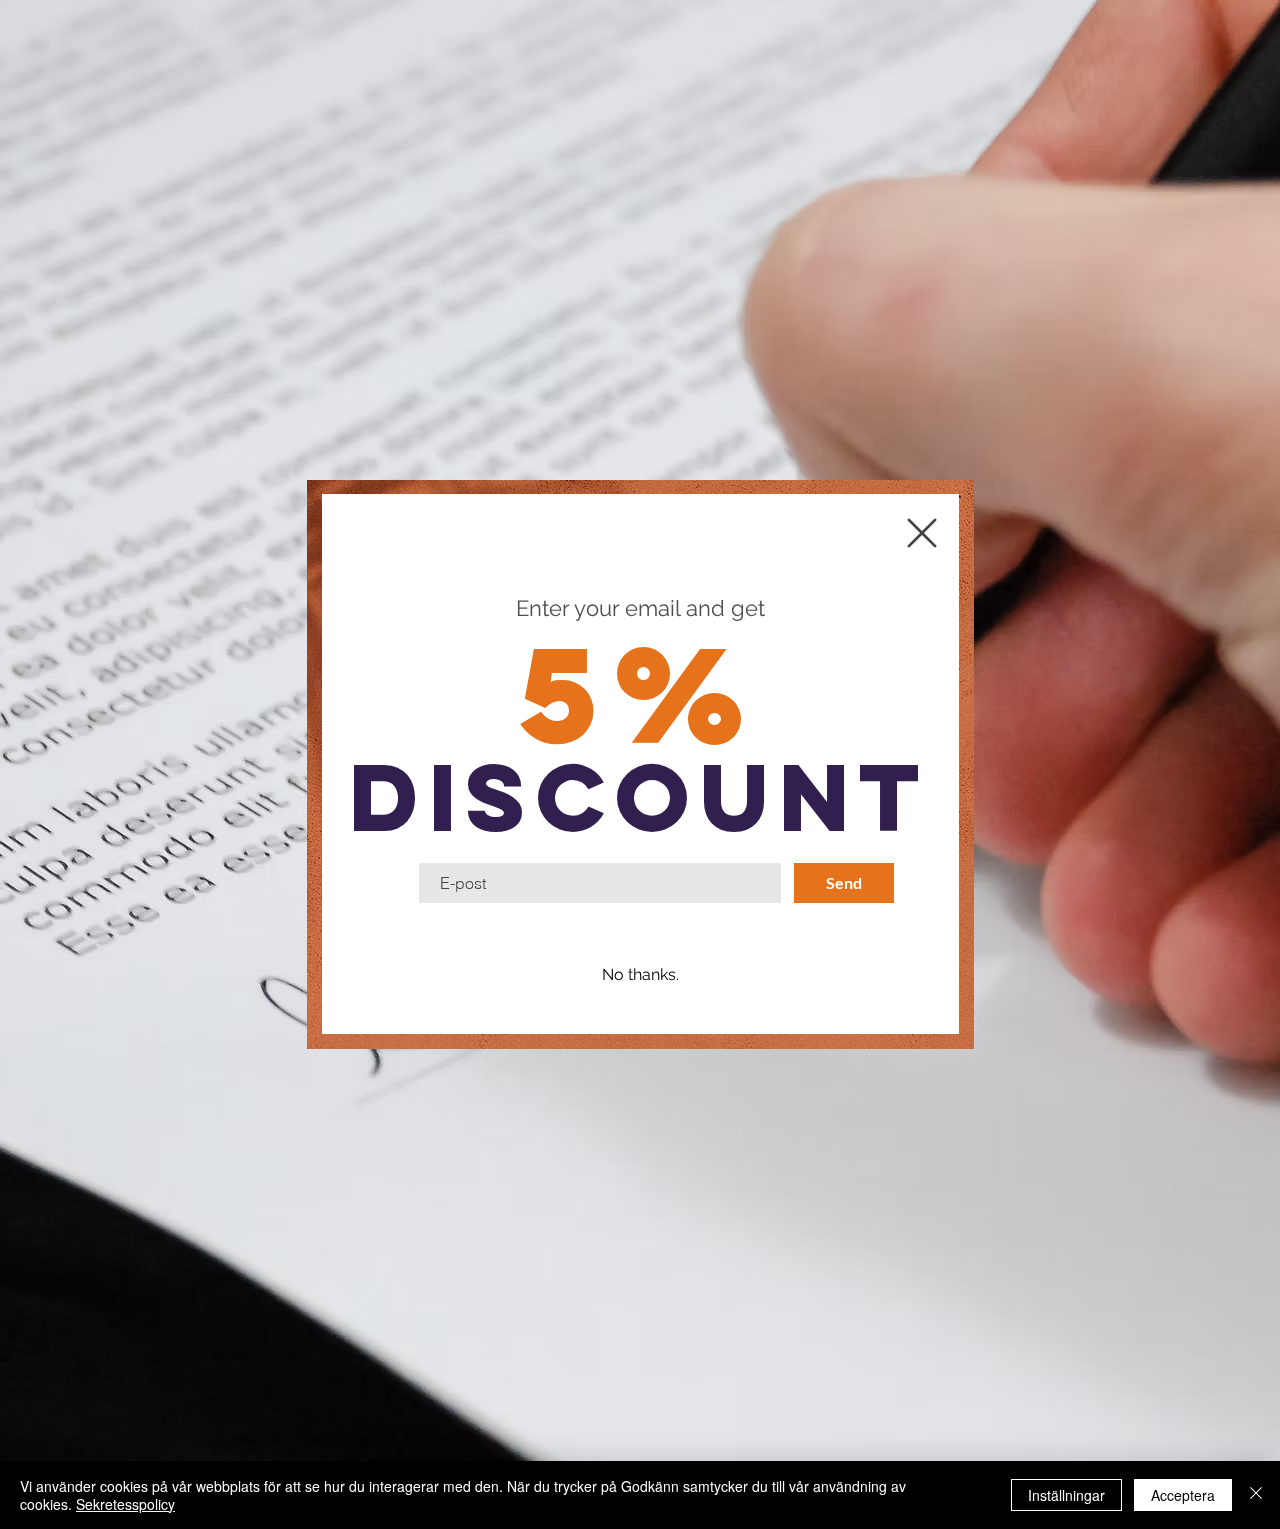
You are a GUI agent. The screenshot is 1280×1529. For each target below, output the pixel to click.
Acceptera (1183, 1495)
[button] (640, 975)
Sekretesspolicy (125, 1504)
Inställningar (1066, 1495)
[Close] (1256, 1495)
